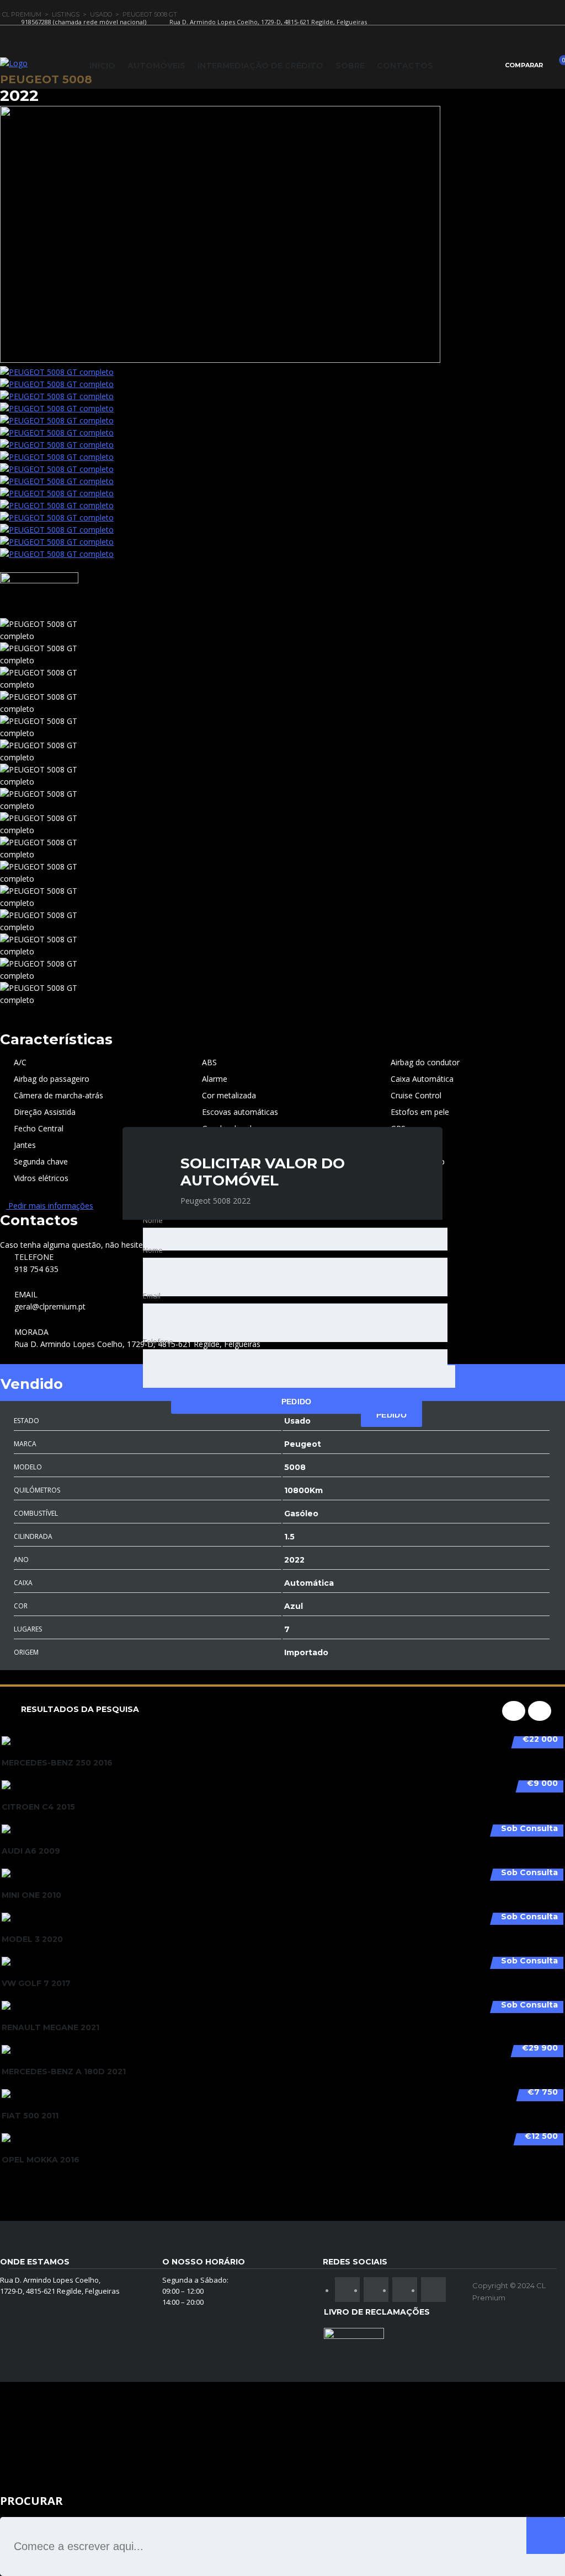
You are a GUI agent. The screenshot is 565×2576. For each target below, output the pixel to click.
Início (102, 66)
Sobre (350, 66)
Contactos (405, 66)
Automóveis (156, 66)
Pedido (297, 1402)
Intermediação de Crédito (260, 66)
